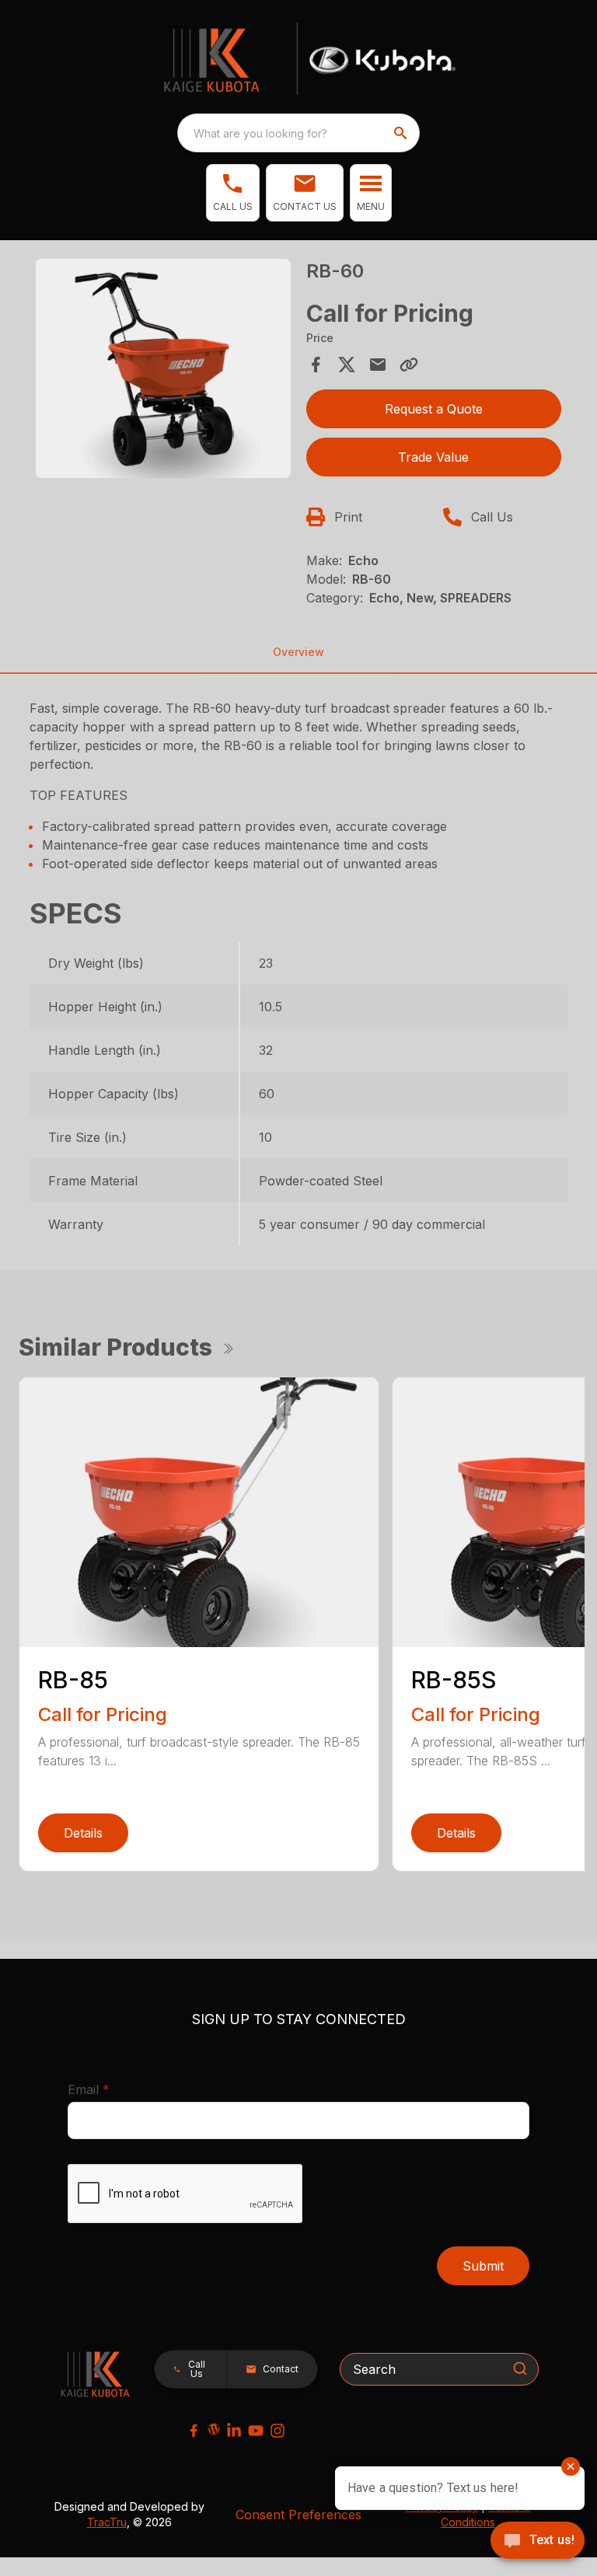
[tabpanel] (163, 371)
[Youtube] (256, 2431)
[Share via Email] (378, 365)
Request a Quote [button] (434, 409)
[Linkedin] (234, 2431)
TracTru (107, 2522)
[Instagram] (278, 2431)
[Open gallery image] (163, 368)
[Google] (214, 2429)
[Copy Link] (409, 365)
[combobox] (298, 133)
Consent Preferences (298, 2515)
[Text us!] (538, 2542)
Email (113, 2089)
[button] (233, 193)
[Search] (520, 2368)
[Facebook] (194, 2431)
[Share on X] (347, 365)
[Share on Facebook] (316, 365)
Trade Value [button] (433, 457)
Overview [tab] (298, 652)
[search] (402, 133)
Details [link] (83, 1833)
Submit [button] (483, 2266)
